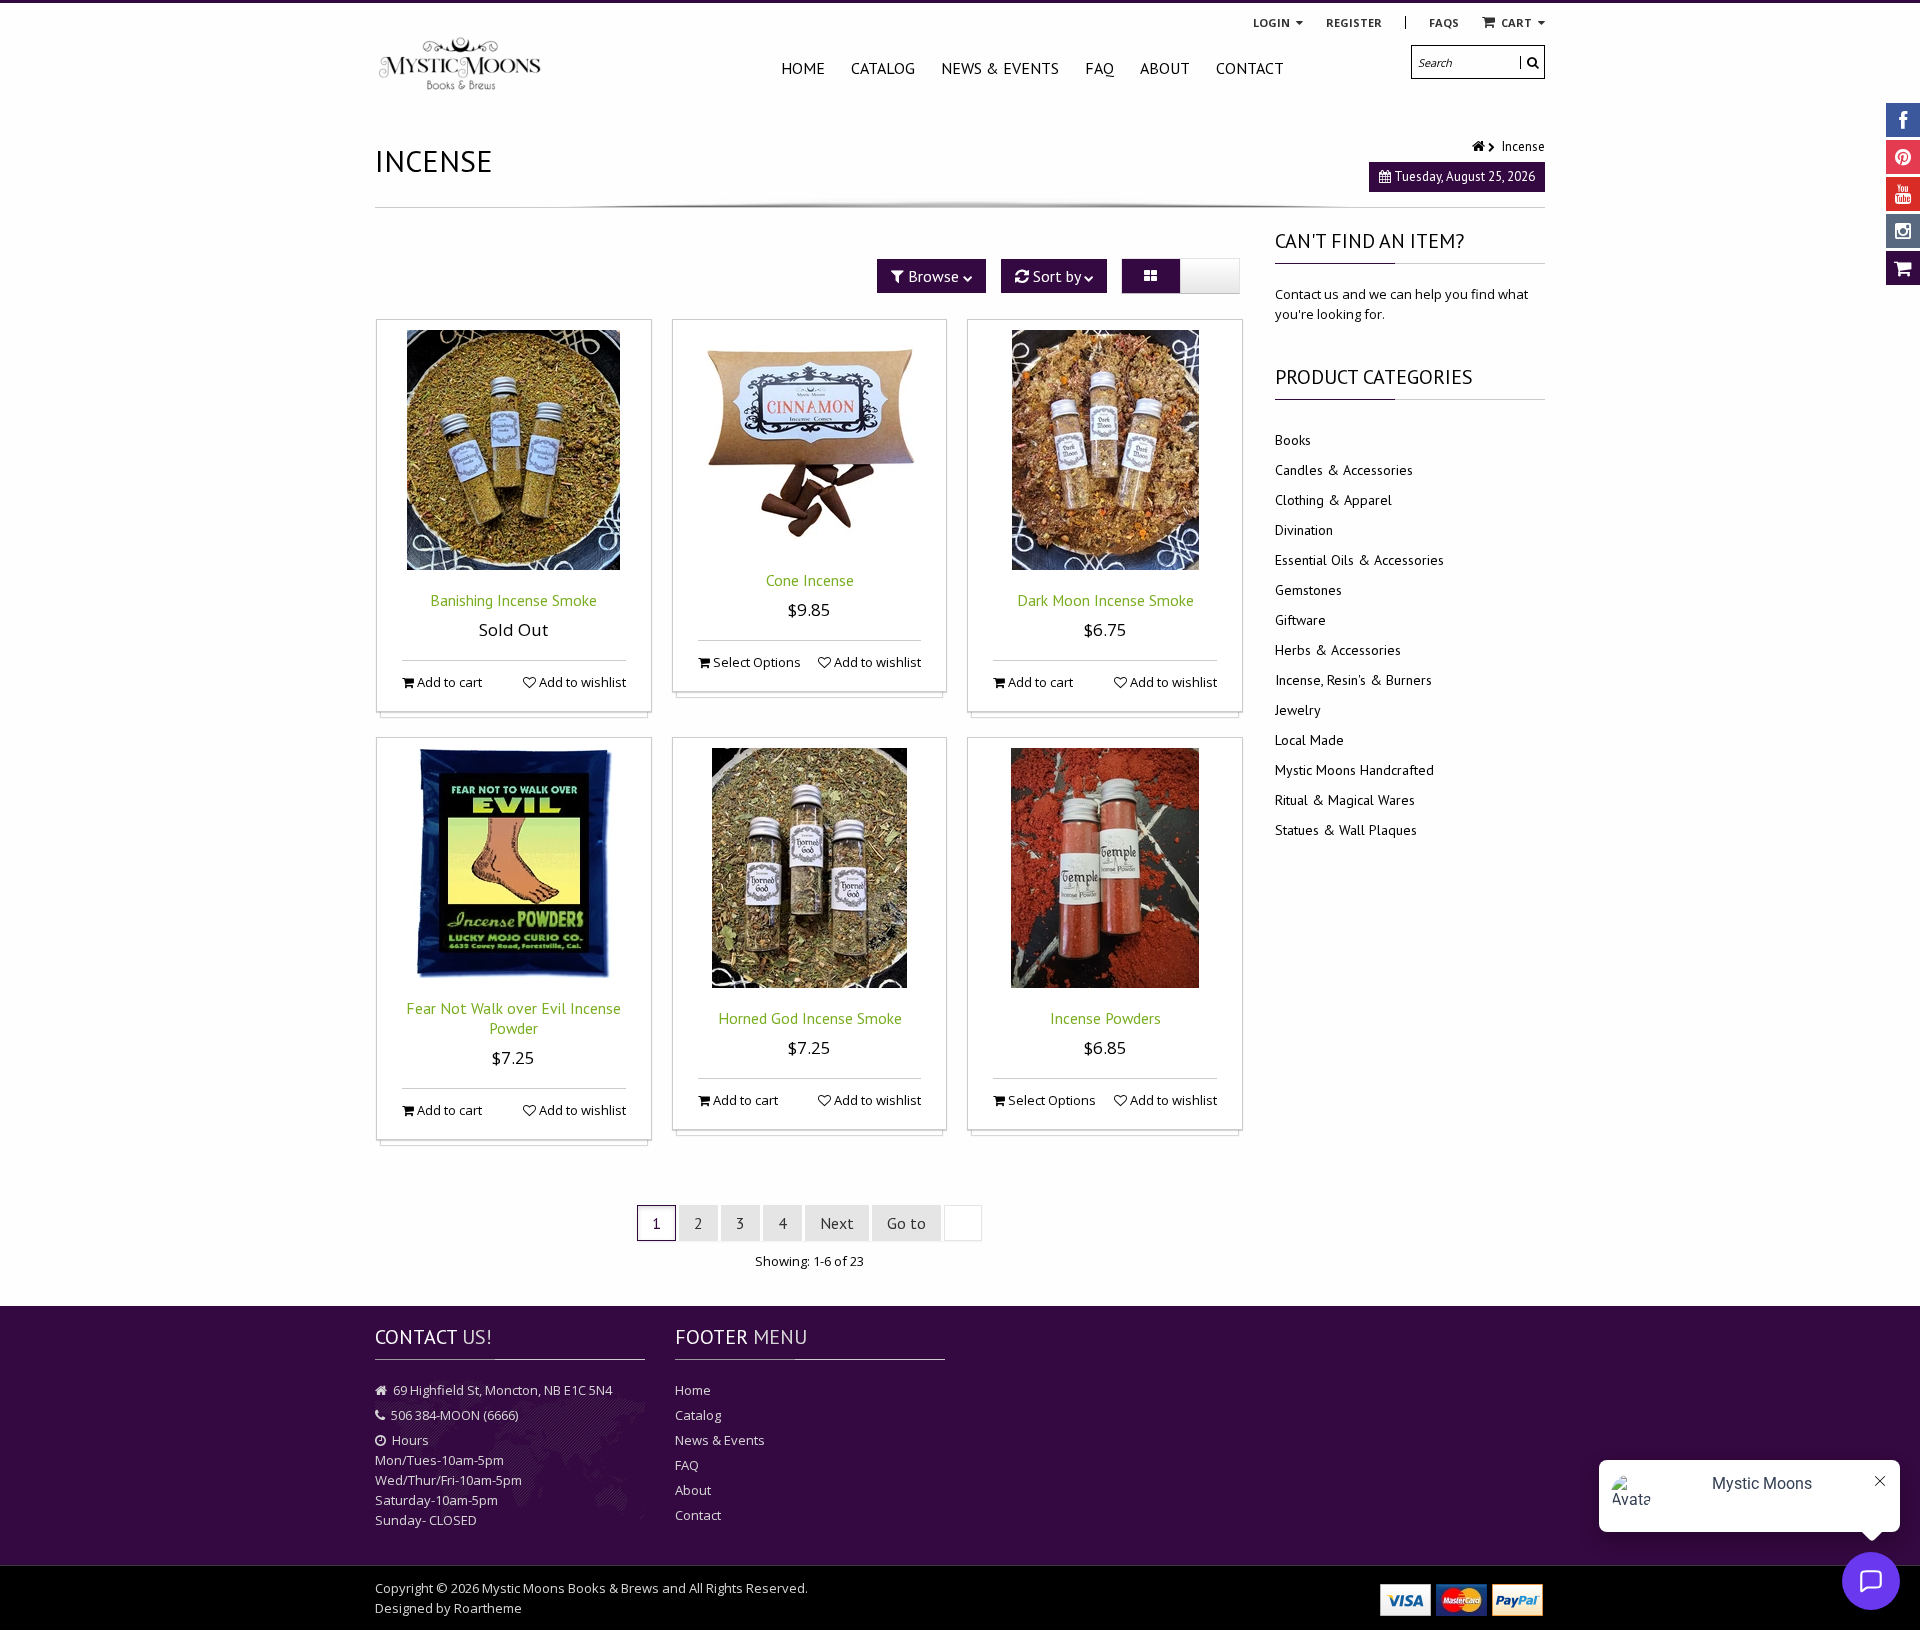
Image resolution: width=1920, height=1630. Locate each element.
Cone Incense (810, 580)
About (1165, 68)
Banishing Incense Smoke (513, 600)
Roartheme (488, 1608)
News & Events (1000, 68)
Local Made (1309, 740)
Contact (1250, 68)
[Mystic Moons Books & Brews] (460, 64)
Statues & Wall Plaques (1346, 830)
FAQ (1099, 68)
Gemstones (1308, 590)
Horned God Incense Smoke (810, 1018)
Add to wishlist (581, 682)
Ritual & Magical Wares (1345, 800)
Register (1354, 22)
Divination (1304, 530)
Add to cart (448, 682)
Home (803, 68)
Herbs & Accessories (1338, 650)
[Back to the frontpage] (1480, 146)
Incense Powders (1105, 1018)
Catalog (883, 68)
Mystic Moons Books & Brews (570, 1588)
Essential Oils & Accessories (1359, 560)
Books (1293, 440)
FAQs (1444, 22)
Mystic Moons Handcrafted (1354, 770)
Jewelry (1298, 710)
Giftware (1300, 620)
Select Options (755, 662)
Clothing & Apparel (1333, 500)
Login (1273, 22)
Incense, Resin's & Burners (1353, 680)
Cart (1516, 22)
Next (837, 1223)
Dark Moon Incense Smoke (1105, 600)
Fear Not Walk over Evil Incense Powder (513, 1018)
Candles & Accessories (1344, 470)
